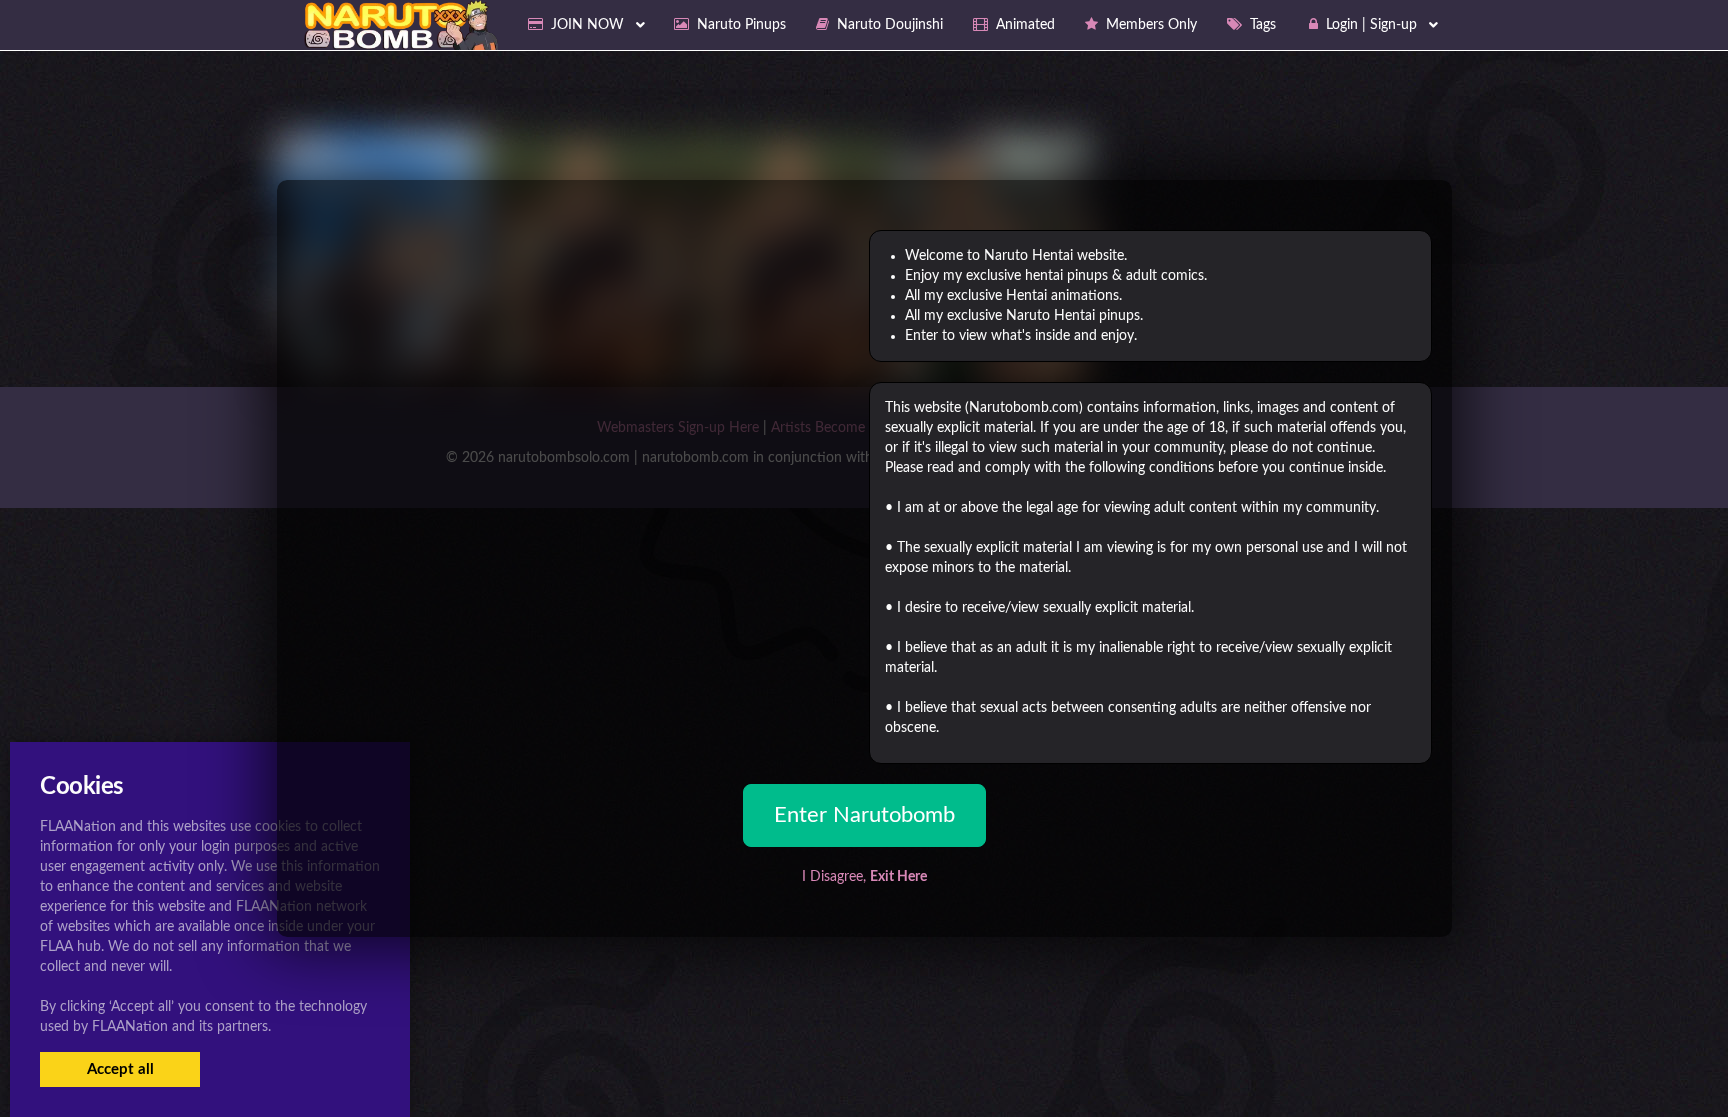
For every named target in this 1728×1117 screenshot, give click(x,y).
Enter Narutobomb (864, 815)
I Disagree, (864, 877)
